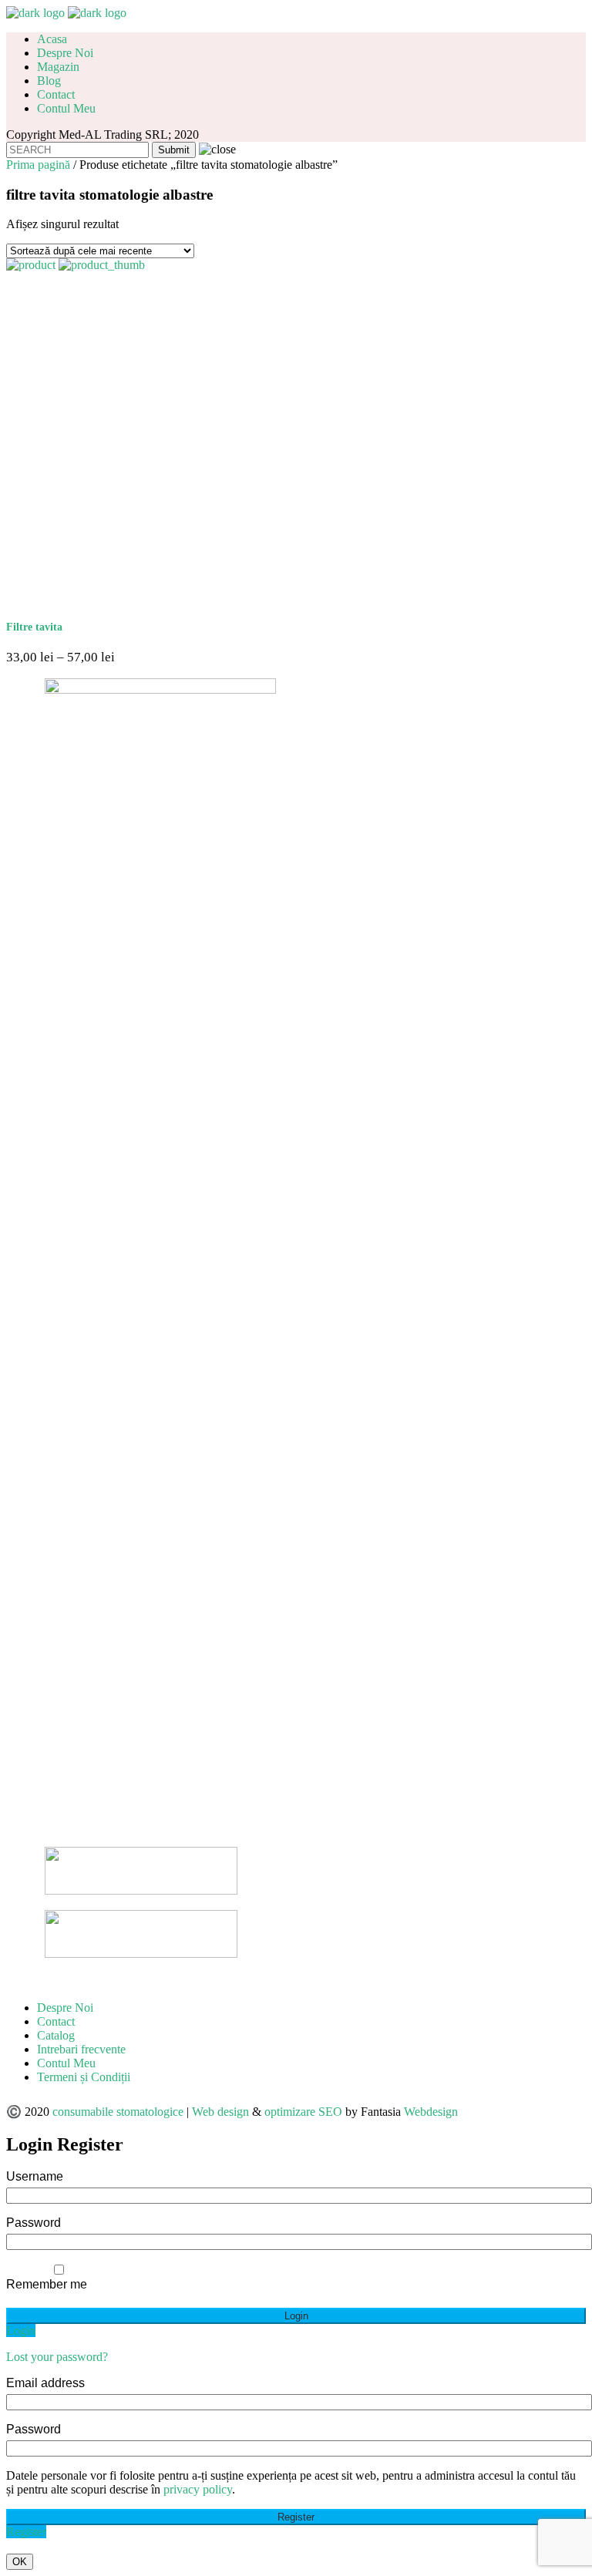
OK (20, 2562)
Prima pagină (38, 165)
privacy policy (198, 2489)
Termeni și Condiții (84, 2077)
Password (34, 2223)
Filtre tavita (34, 627)
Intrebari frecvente (81, 2049)
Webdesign (431, 2112)
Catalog (56, 2035)
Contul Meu (66, 2063)
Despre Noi (65, 2008)
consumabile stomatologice (118, 2112)
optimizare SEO (303, 2112)
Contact (56, 2021)
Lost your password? (57, 2357)
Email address (45, 2383)
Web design (220, 2112)
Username (35, 2176)
